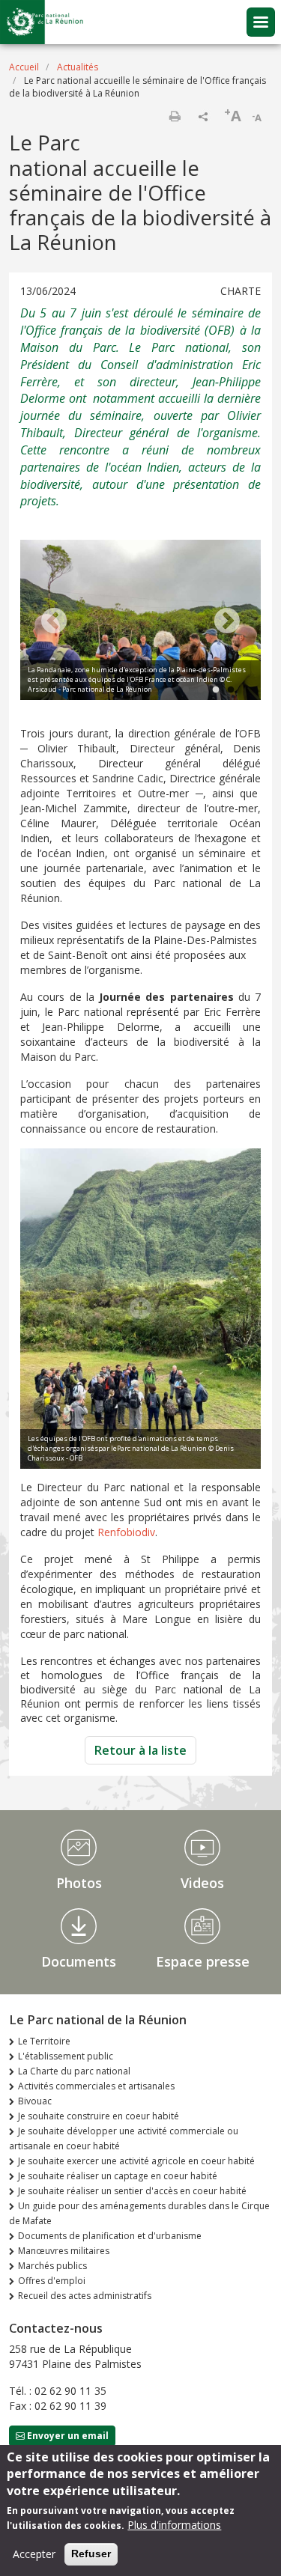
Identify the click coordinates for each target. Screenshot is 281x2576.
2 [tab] (201, 690)
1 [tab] (186, 690)
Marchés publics (52, 2266)
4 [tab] (231, 690)
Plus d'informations (174, 2525)
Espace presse (203, 1961)
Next (227, 622)
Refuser (91, 2554)
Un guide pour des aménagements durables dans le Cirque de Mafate (139, 2213)
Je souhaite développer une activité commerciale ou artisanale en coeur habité (124, 2138)
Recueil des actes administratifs (85, 2296)
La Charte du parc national (74, 2071)
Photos (79, 1883)
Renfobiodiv (126, 1532)
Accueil (24, 67)
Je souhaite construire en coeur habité (99, 2116)
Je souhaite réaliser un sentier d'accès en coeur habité (132, 2191)
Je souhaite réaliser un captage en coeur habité (118, 2176)
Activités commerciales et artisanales (96, 2086)
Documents (79, 1961)
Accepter (34, 2554)
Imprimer (175, 116)
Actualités (78, 67)
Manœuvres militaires (64, 2251)
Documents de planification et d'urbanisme (110, 2236)
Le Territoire (44, 2041)
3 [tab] (216, 690)
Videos (202, 1883)
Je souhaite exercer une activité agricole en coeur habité (136, 2161)
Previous (54, 622)
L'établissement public (66, 2056)
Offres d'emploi (52, 2281)
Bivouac (35, 2101)
